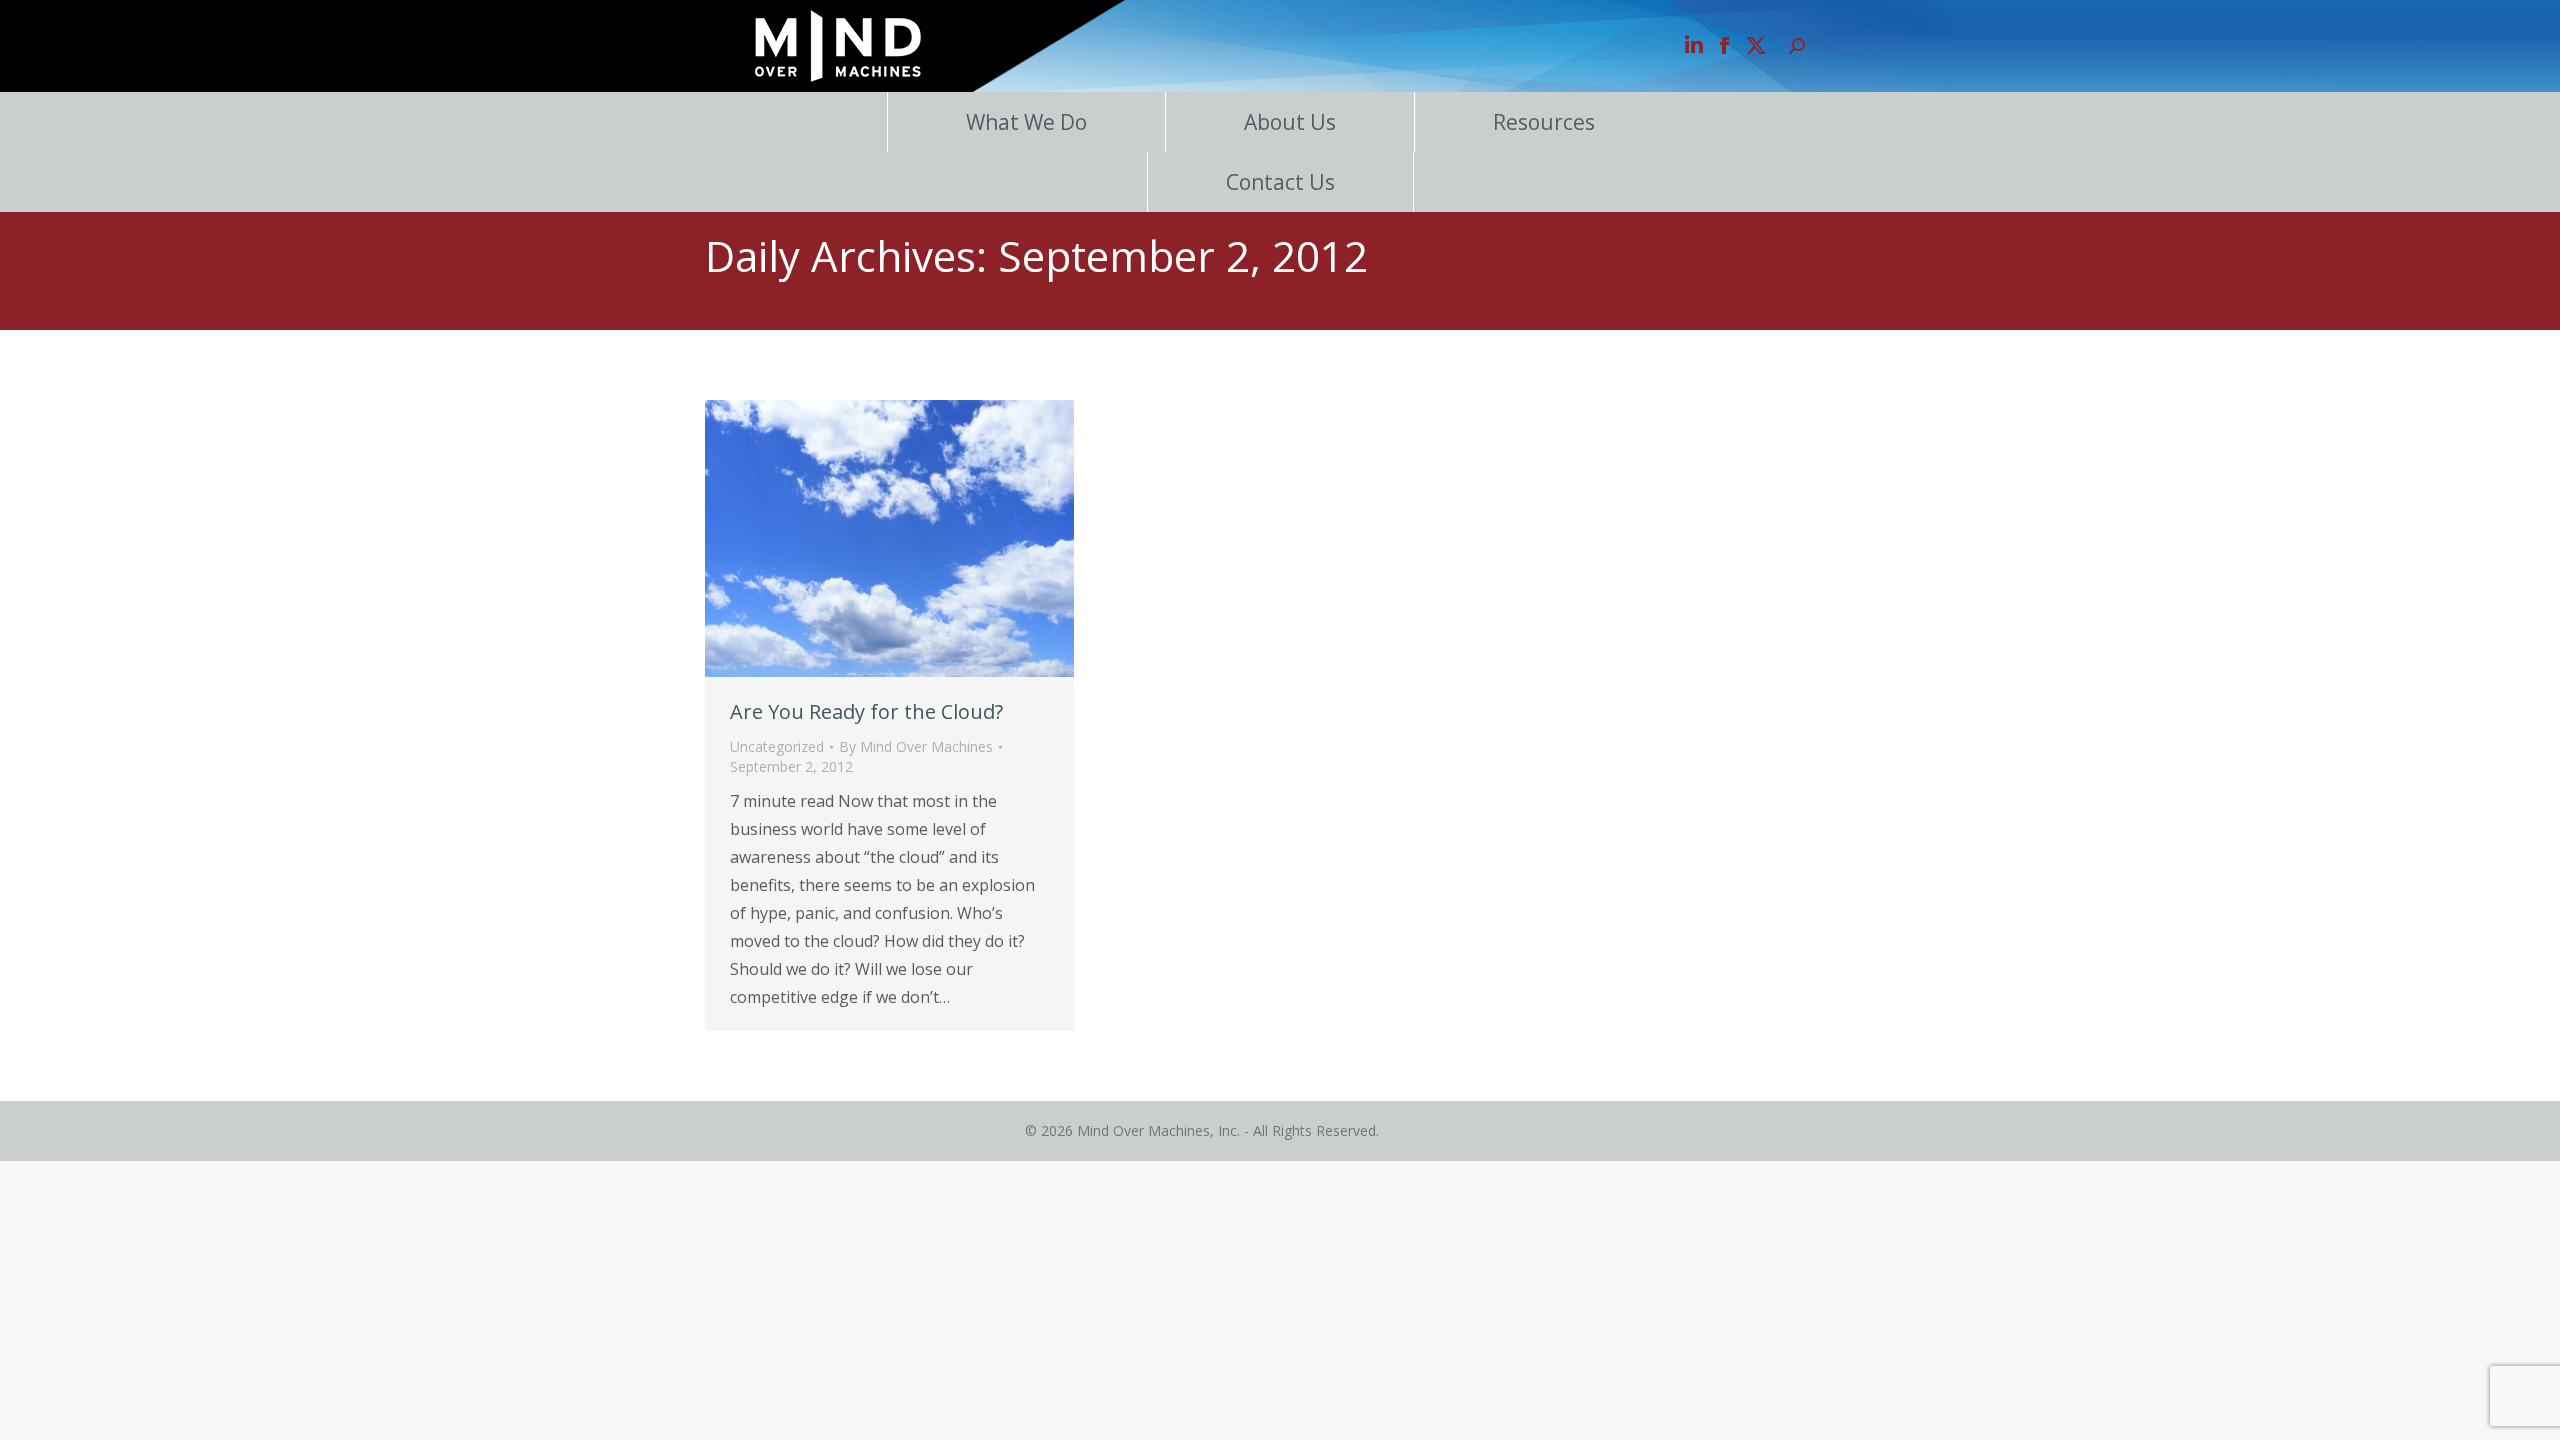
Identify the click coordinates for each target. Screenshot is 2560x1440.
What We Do (1026, 122)
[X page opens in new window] (1756, 46)
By (916, 746)
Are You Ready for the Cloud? (866, 711)
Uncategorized (777, 746)
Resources (1544, 122)
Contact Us (1280, 182)
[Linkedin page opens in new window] (1694, 46)
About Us (1290, 122)
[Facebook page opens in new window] (1725, 46)
